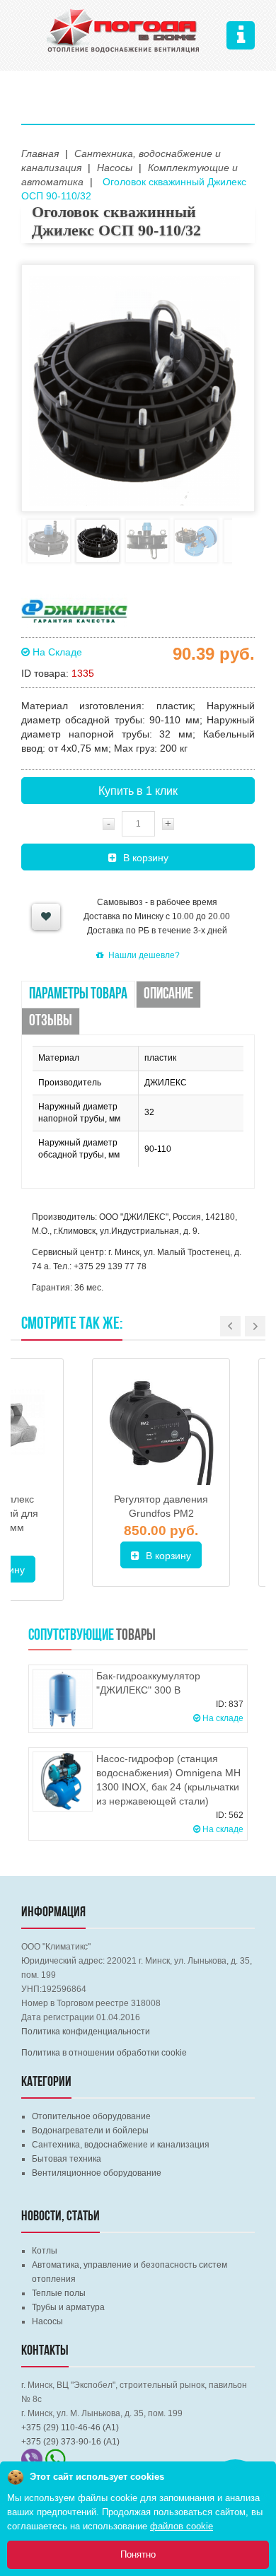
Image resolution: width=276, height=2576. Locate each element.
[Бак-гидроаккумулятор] (63, 1699)
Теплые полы (59, 2293)
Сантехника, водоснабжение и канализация (121, 2145)
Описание (168, 995)
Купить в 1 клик (138, 791)
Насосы (47, 2321)
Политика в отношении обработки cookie (104, 2053)
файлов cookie (182, 2526)
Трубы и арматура (68, 2307)
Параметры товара (78, 995)
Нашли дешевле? (144, 955)
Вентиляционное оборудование (97, 2173)
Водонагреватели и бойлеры (90, 2131)
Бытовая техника (67, 2159)
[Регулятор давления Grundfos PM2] (161, 1427)
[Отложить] (46, 917)
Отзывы (51, 1021)
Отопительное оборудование (91, 2116)
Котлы (45, 2251)
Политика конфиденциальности (86, 2032)
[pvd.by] (124, 29)
